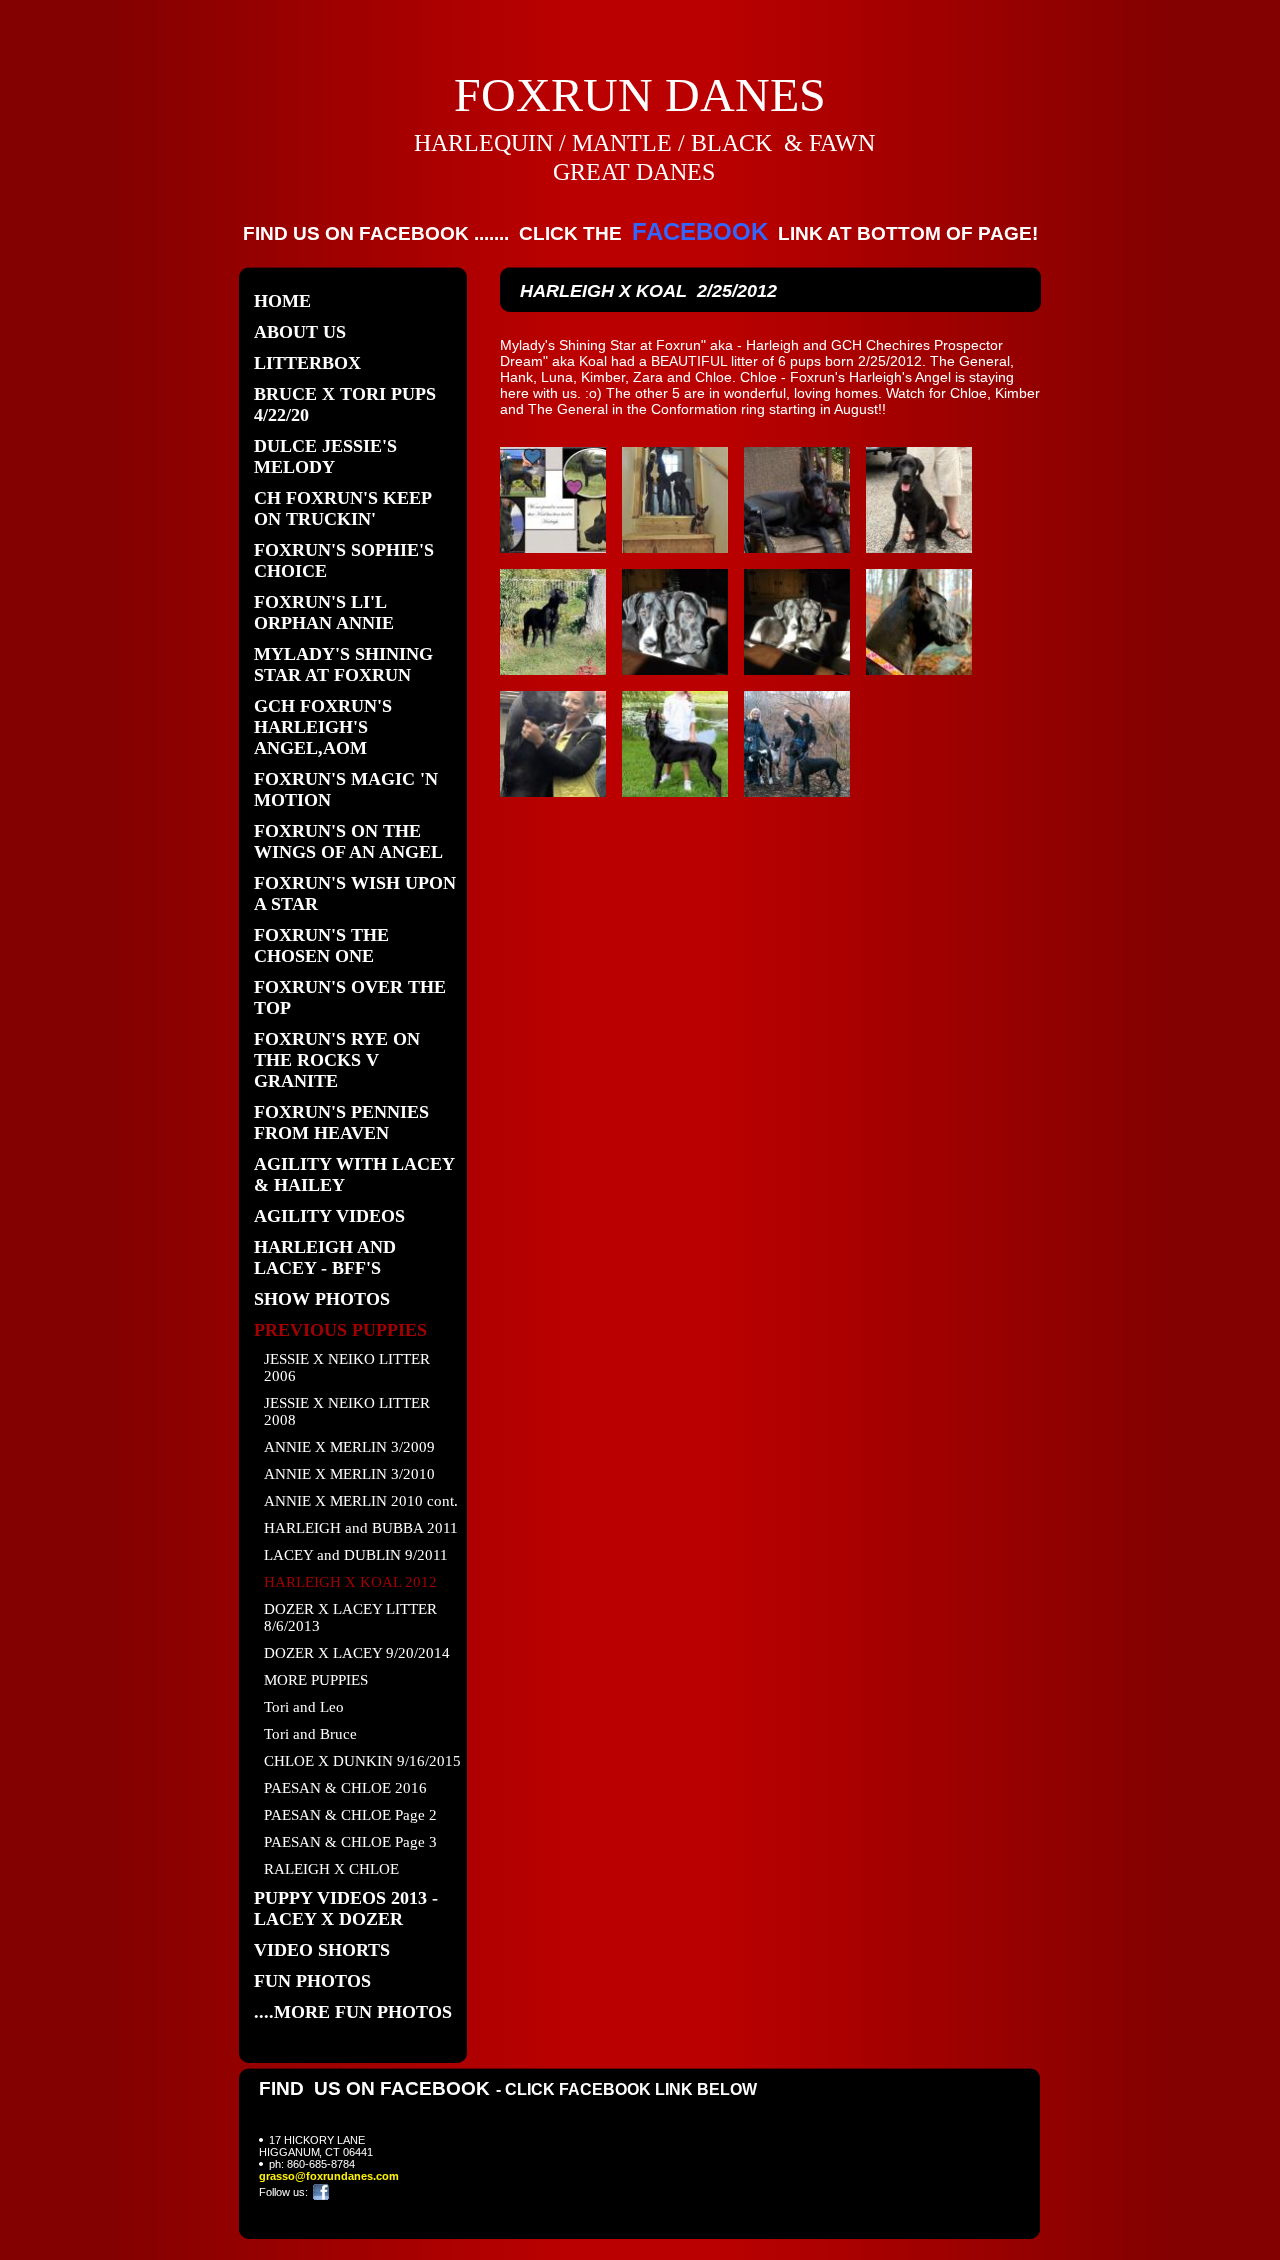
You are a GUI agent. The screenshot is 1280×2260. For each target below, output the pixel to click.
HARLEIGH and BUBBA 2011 (361, 1528)
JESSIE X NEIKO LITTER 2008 (347, 1411)
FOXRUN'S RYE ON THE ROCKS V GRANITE (337, 1060)
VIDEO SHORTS (322, 1950)
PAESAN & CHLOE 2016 (345, 1788)
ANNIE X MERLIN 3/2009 (349, 1447)
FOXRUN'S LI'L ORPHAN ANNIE (324, 612)
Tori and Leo (304, 1707)
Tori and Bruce (310, 1734)
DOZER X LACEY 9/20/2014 (357, 1653)
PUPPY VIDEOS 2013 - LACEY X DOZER (346, 1908)
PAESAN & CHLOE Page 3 (350, 1842)
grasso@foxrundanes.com (329, 2176)
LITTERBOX (307, 363)
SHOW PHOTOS (322, 1299)
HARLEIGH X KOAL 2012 (350, 1582)
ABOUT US (300, 332)
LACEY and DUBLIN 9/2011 (356, 1555)
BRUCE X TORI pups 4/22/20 (345, 404)
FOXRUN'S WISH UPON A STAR (355, 893)
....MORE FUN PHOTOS (353, 2012)
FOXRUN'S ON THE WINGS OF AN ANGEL (348, 841)
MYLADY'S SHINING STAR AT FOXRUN (343, 664)
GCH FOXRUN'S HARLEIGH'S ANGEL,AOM (323, 727)
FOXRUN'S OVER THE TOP (350, 997)
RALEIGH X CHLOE (331, 1869)
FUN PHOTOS (312, 1981)
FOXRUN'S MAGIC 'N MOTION (346, 789)
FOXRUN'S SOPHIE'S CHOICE (344, 560)
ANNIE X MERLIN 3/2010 (349, 1474)
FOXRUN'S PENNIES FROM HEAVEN (341, 1122)
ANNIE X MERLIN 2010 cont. (361, 1501)
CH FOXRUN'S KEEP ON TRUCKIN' (342, 508)
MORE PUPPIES (316, 1680)
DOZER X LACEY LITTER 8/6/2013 (350, 1617)
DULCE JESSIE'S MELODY (325, 456)
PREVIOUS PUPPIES (340, 1330)
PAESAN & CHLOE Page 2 (350, 1815)
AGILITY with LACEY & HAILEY (354, 1174)
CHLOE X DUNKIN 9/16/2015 (362, 1761)
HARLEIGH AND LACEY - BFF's (325, 1257)
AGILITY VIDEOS (329, 1216)
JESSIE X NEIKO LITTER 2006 (347, 1367)
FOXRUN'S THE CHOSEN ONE (321, 945)
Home (282, 301)
